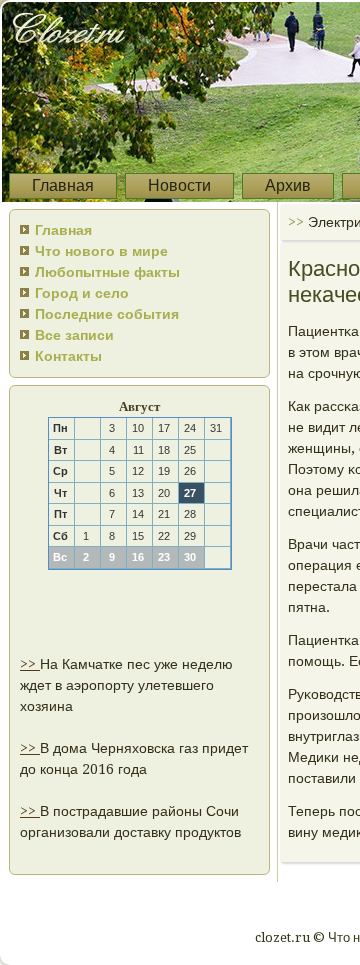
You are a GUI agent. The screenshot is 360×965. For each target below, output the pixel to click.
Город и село (82, 293)
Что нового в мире (101, 251)
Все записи (74, 335)
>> (30, 664)
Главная (63, 185)
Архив (288, 185)
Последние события (107, 314)
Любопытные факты (107, 272)
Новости (179, 185)
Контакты (68, 356)
